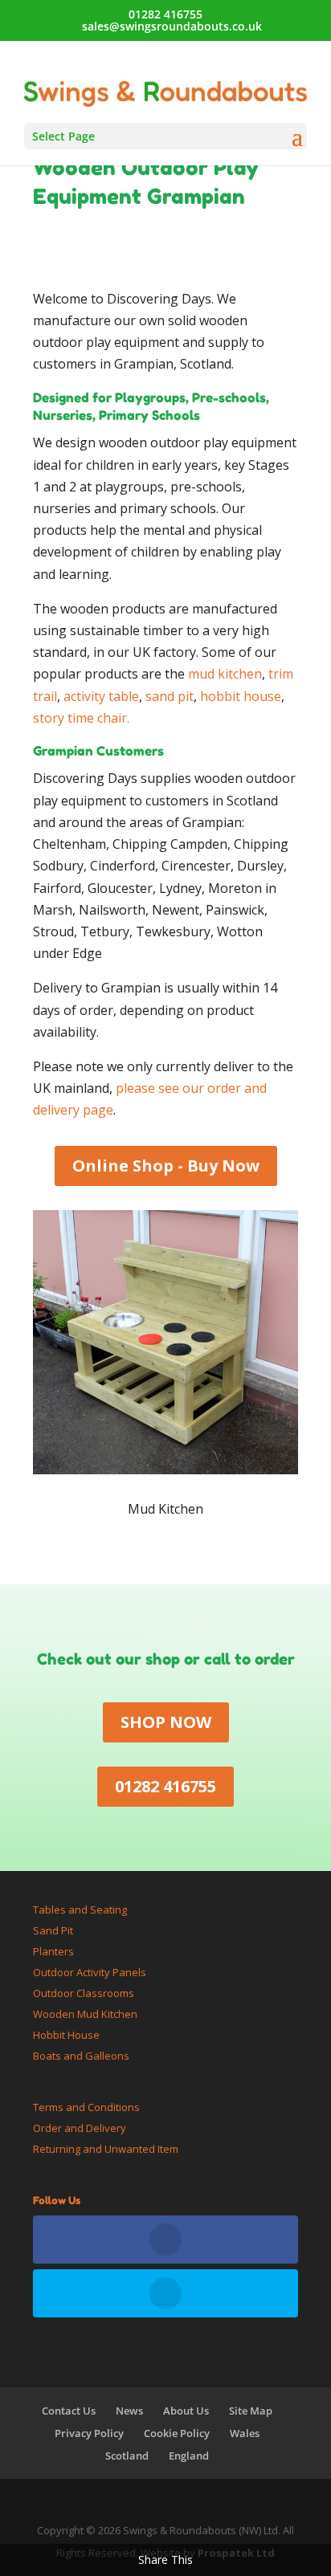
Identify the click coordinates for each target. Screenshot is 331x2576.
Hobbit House (66, 2035)
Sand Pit (53, 1930)
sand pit (170, 696)
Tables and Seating (80, 1910)
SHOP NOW (166, 1722)
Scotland (127, 2456)
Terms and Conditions (86, 2107)
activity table (101, 696)
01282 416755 (165, 14)
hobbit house (241, 696)
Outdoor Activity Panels (90, 1972)
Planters (53, 1951)
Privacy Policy (89, 2433)
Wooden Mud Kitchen (85, 2014)
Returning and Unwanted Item (106, 2149)
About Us (186, 2411)
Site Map (251, 2411)
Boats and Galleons (81, 2056)
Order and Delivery (80, 2128)
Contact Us (69, 2411)
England (189, 2456)
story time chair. (81, 718)
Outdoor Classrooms (84, 1993)
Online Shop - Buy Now (166, 1166)
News (129, 2411)
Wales (245, 2433)
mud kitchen (225, 674)
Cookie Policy (177, 2433)
